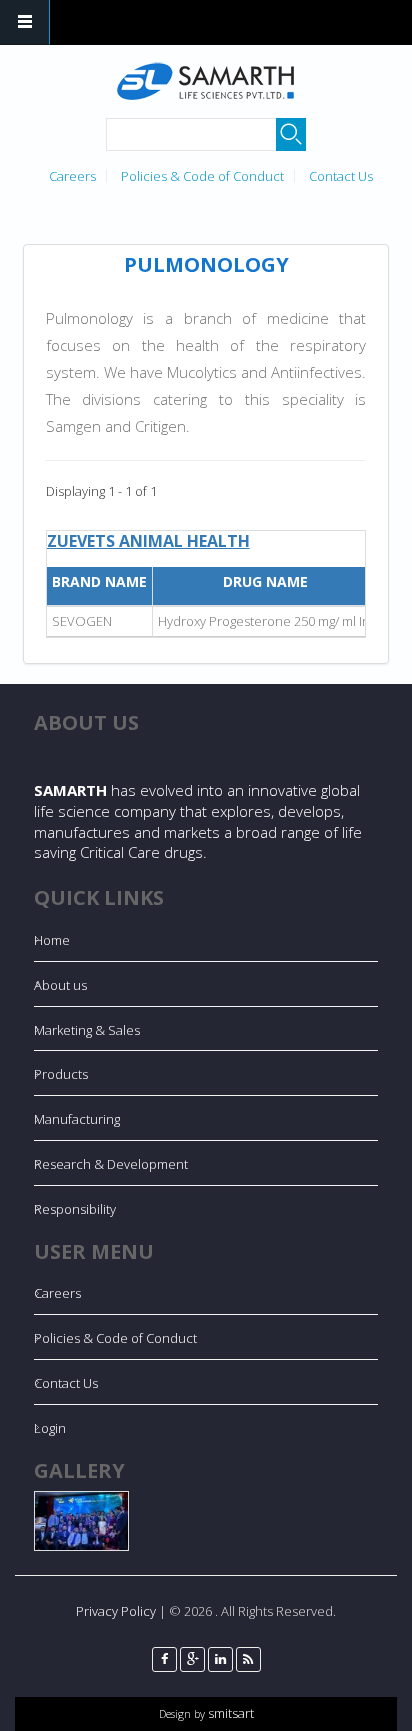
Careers (72, 176)
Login (50, 1428)
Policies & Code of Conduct (202, 176)
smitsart (229, 1713)
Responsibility (75, 1209)
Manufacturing (77, 1119)
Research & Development (111, 1164)
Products (61, 1074)
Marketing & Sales (87, 1030)
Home (52, 940)
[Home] (204, 81)
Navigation (25, 22)
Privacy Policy (116, 1611)
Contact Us (341, 176)
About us (60, 985)
